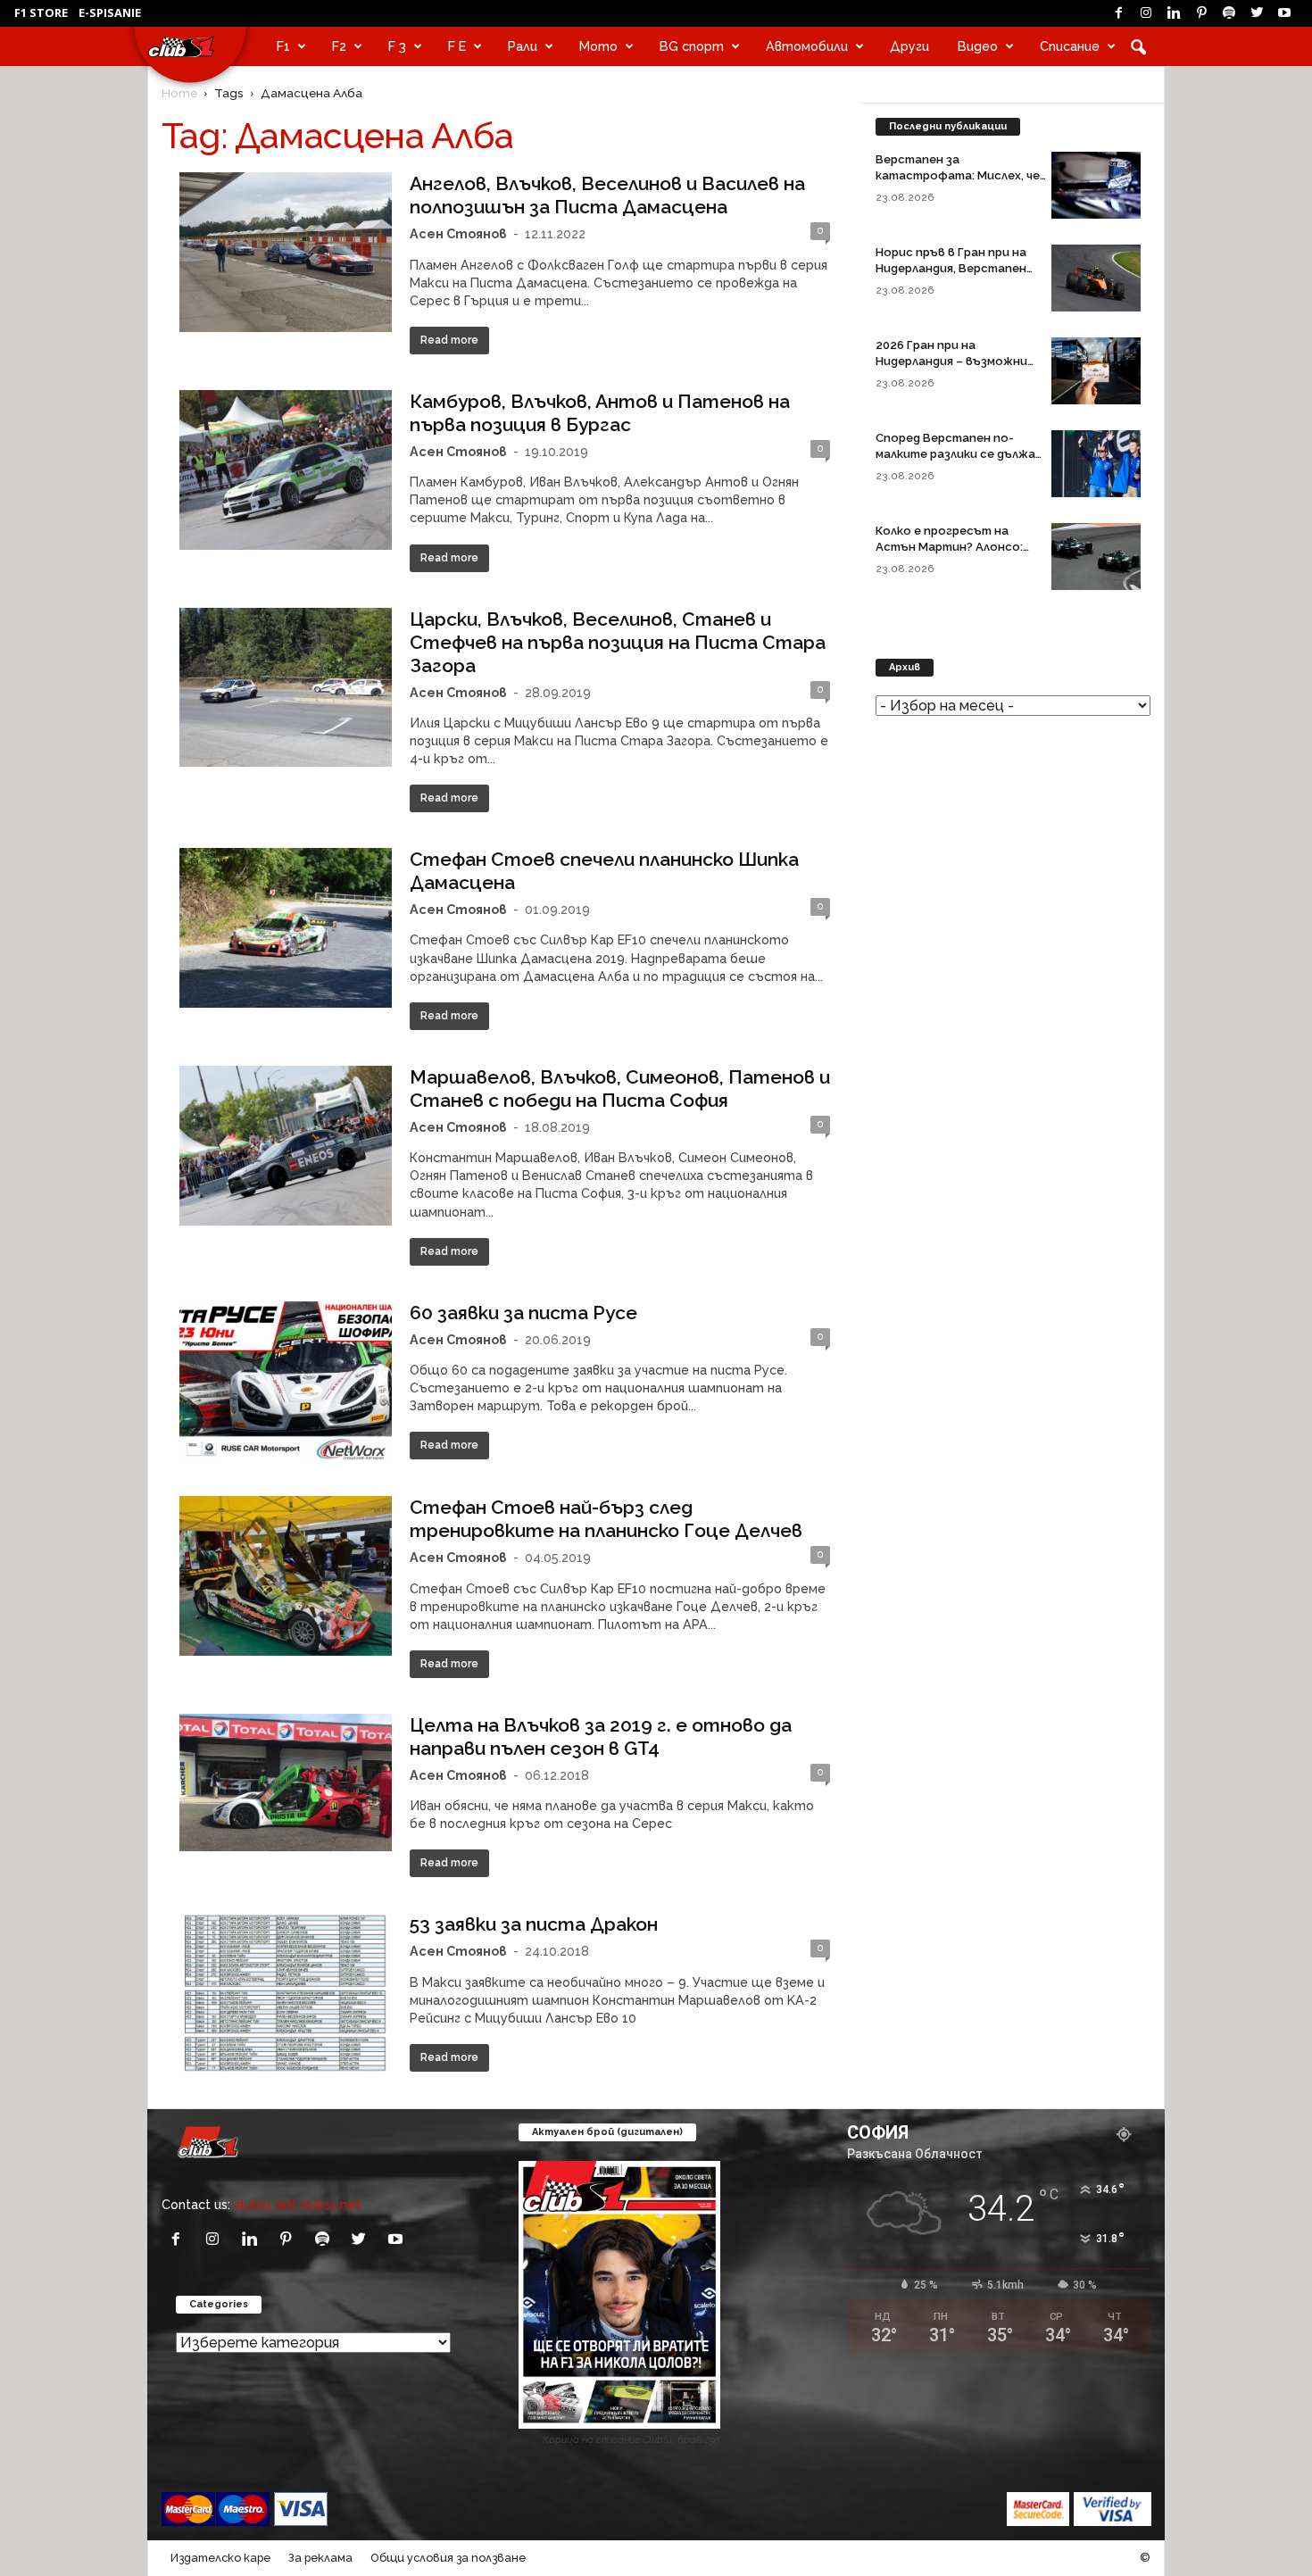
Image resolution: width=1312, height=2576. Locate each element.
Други (909, 46)
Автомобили (807, 46)
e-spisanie (110, 12)
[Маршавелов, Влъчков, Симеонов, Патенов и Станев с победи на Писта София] (286, 1146)
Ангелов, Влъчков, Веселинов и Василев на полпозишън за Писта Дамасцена (607, 195)
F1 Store (41, 12)
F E (457, 46)
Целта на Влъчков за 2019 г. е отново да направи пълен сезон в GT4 (601, 1737)
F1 (283, 46)
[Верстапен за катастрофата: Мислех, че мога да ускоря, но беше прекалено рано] (1096, 185)
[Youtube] (1284, 13)
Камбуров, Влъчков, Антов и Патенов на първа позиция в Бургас (600, 413)
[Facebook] (1118, 13)
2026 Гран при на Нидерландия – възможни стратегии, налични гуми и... (961, 361)
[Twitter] (1257, 13)
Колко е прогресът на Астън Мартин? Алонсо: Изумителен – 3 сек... (949, 547)
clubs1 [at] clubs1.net (297, 2204)
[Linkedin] (1174, 13)
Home (179, 93)
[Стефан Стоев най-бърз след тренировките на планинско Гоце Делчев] (286, 1576)
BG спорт (692, 46)
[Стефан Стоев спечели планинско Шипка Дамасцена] (286, 928)
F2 (339, 46)
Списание (1070, 46)
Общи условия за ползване (448, 2558)
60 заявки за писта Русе (523, 1313)
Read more (449, 340)
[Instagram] (1146, 13)
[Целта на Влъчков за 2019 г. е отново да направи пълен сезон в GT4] (286, 1782)
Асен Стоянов (458, 233)
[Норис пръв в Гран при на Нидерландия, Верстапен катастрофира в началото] (1096, 278)
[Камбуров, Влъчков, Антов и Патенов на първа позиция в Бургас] (286, 470)
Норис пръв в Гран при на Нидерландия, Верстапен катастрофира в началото (959, 268)
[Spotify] (1229, 13)
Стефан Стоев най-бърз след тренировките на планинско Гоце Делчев (606, 1519)
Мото (598, 46)
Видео (978, 46)
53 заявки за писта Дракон (534, 1924)
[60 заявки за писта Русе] (286, 1381)
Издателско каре (220, 2558)
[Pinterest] (1201, 13)
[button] (1138, 46)
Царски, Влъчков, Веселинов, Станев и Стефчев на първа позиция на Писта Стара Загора (618, 642)
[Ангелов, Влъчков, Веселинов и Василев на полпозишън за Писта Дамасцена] (286, 252)
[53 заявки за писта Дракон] (286, 1992)
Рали (523, 46)
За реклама (320, 2558)
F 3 (397, 46)
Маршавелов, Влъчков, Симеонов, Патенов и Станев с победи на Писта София (620, 1089)
